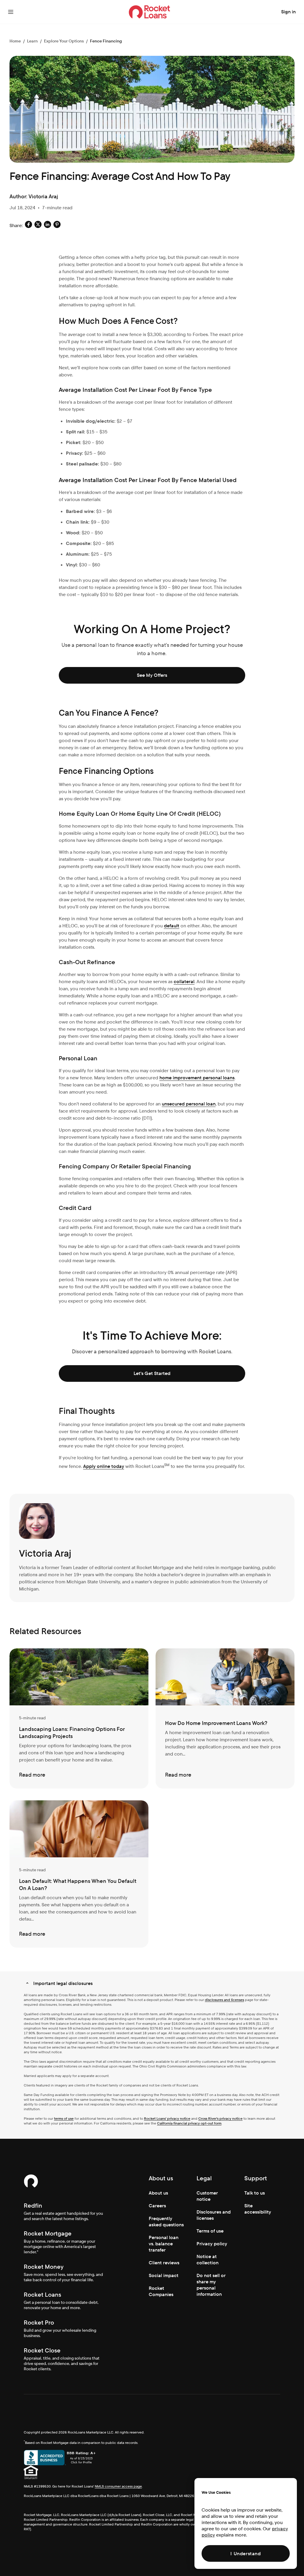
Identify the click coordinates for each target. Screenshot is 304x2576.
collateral (184, 982)
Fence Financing (106, 41)
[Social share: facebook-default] (28, 225)
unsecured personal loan (189, 1104)
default (172, 926)
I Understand (246, 2554)
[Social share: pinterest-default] (57, 225)
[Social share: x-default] (38, 225)
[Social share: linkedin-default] (47, 225)
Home (15, 41)
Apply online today (104, 1466)
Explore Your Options (64, 41)
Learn (32, 41)
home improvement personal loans (197, 1078)
